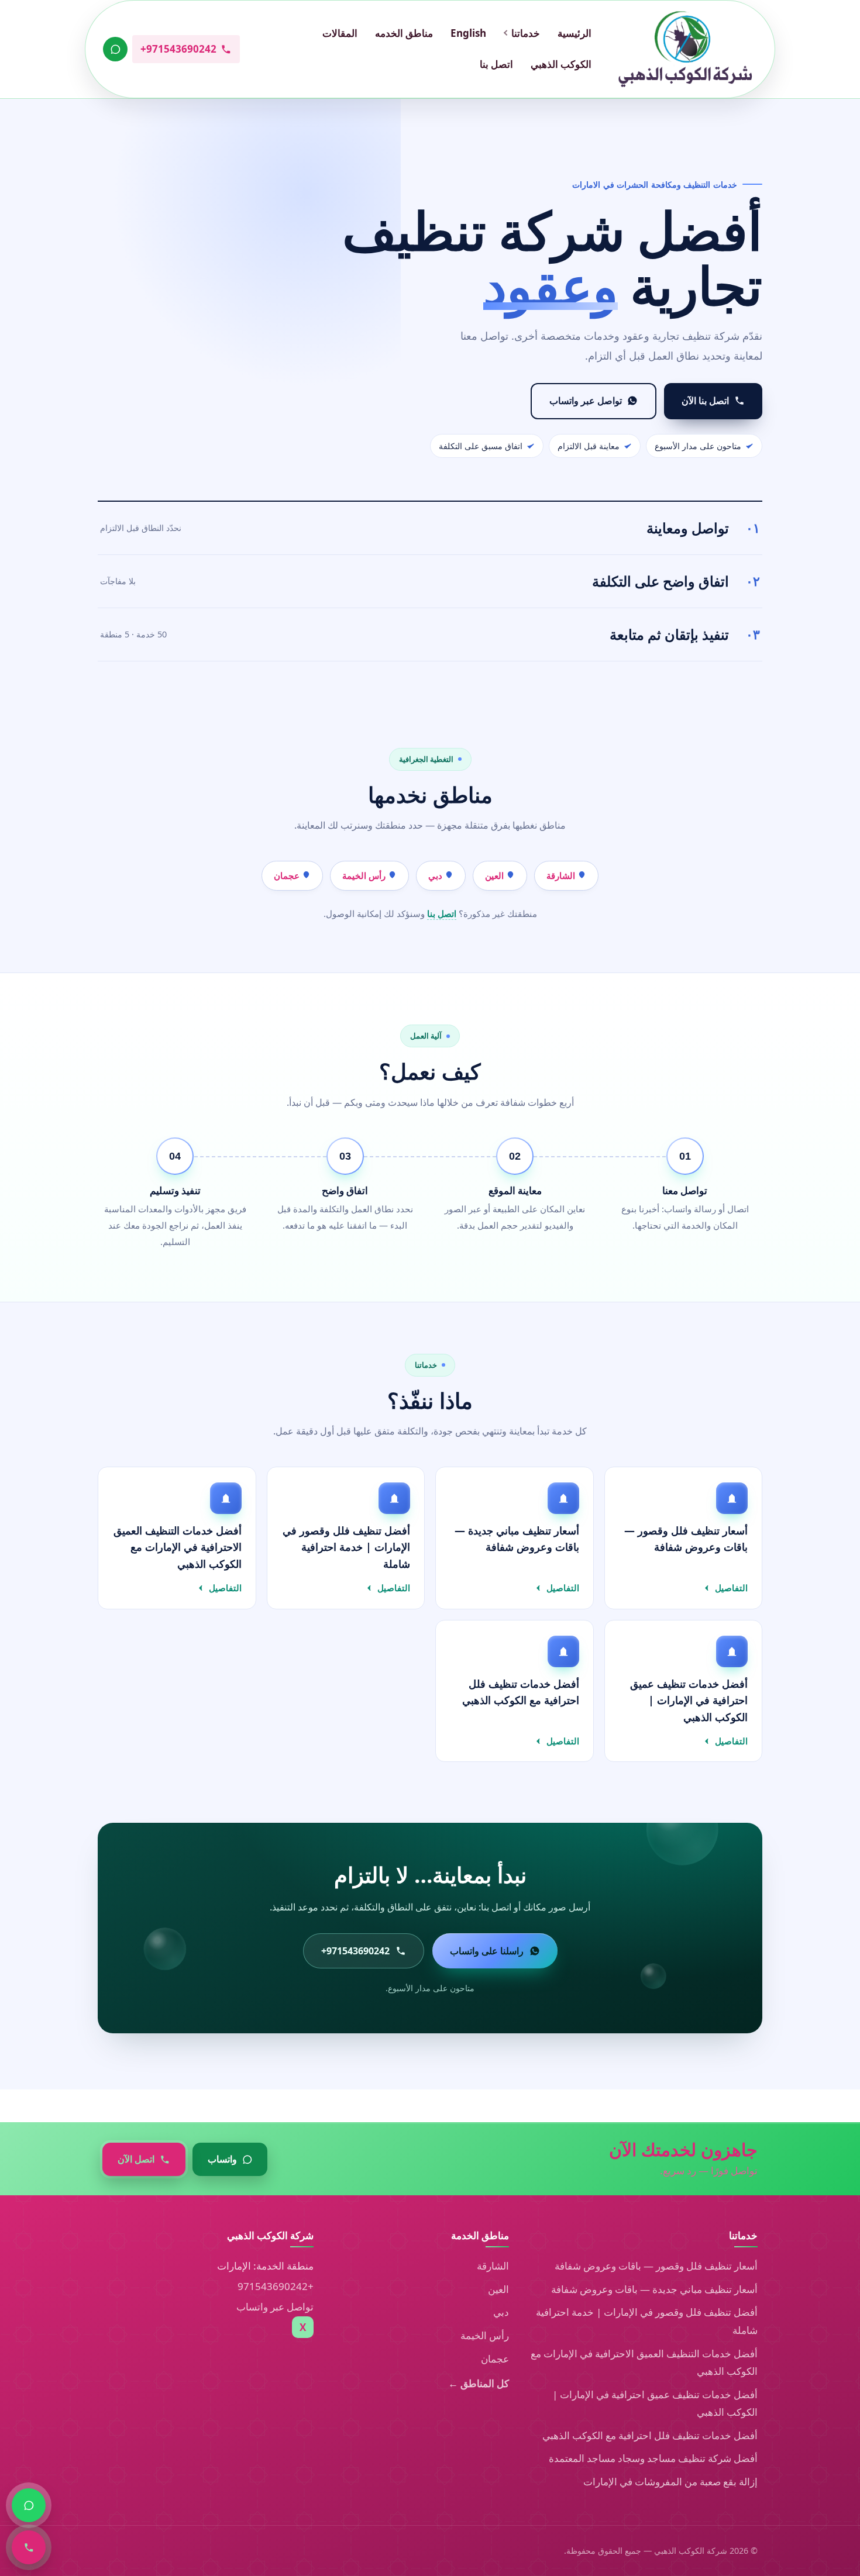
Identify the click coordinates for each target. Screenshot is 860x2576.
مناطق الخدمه (404, 33)
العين (496, 875)
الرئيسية (575, 33)
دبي (436, 875)
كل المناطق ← (479, 2383)
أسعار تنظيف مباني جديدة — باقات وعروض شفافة (654, 2289)
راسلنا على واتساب (487, 1951)
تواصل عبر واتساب (586, 401)
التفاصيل (731, 1588)
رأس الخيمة (365, 875)
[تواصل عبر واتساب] (115, 49)
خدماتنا (526, 33)
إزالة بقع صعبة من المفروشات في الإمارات (670, 2482)
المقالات (340, 33)
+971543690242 (276, 2286)
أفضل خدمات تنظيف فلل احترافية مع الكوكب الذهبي (650, 2435)
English (468, 33)
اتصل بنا (496, 64)
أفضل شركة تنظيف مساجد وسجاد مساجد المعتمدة (653, 2458)
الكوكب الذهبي (561, 64)
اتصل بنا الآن (705, 401)
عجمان (288, 875)
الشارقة (562, 875)
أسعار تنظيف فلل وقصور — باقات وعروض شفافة (656, 2266)
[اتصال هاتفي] (29, 2547)
